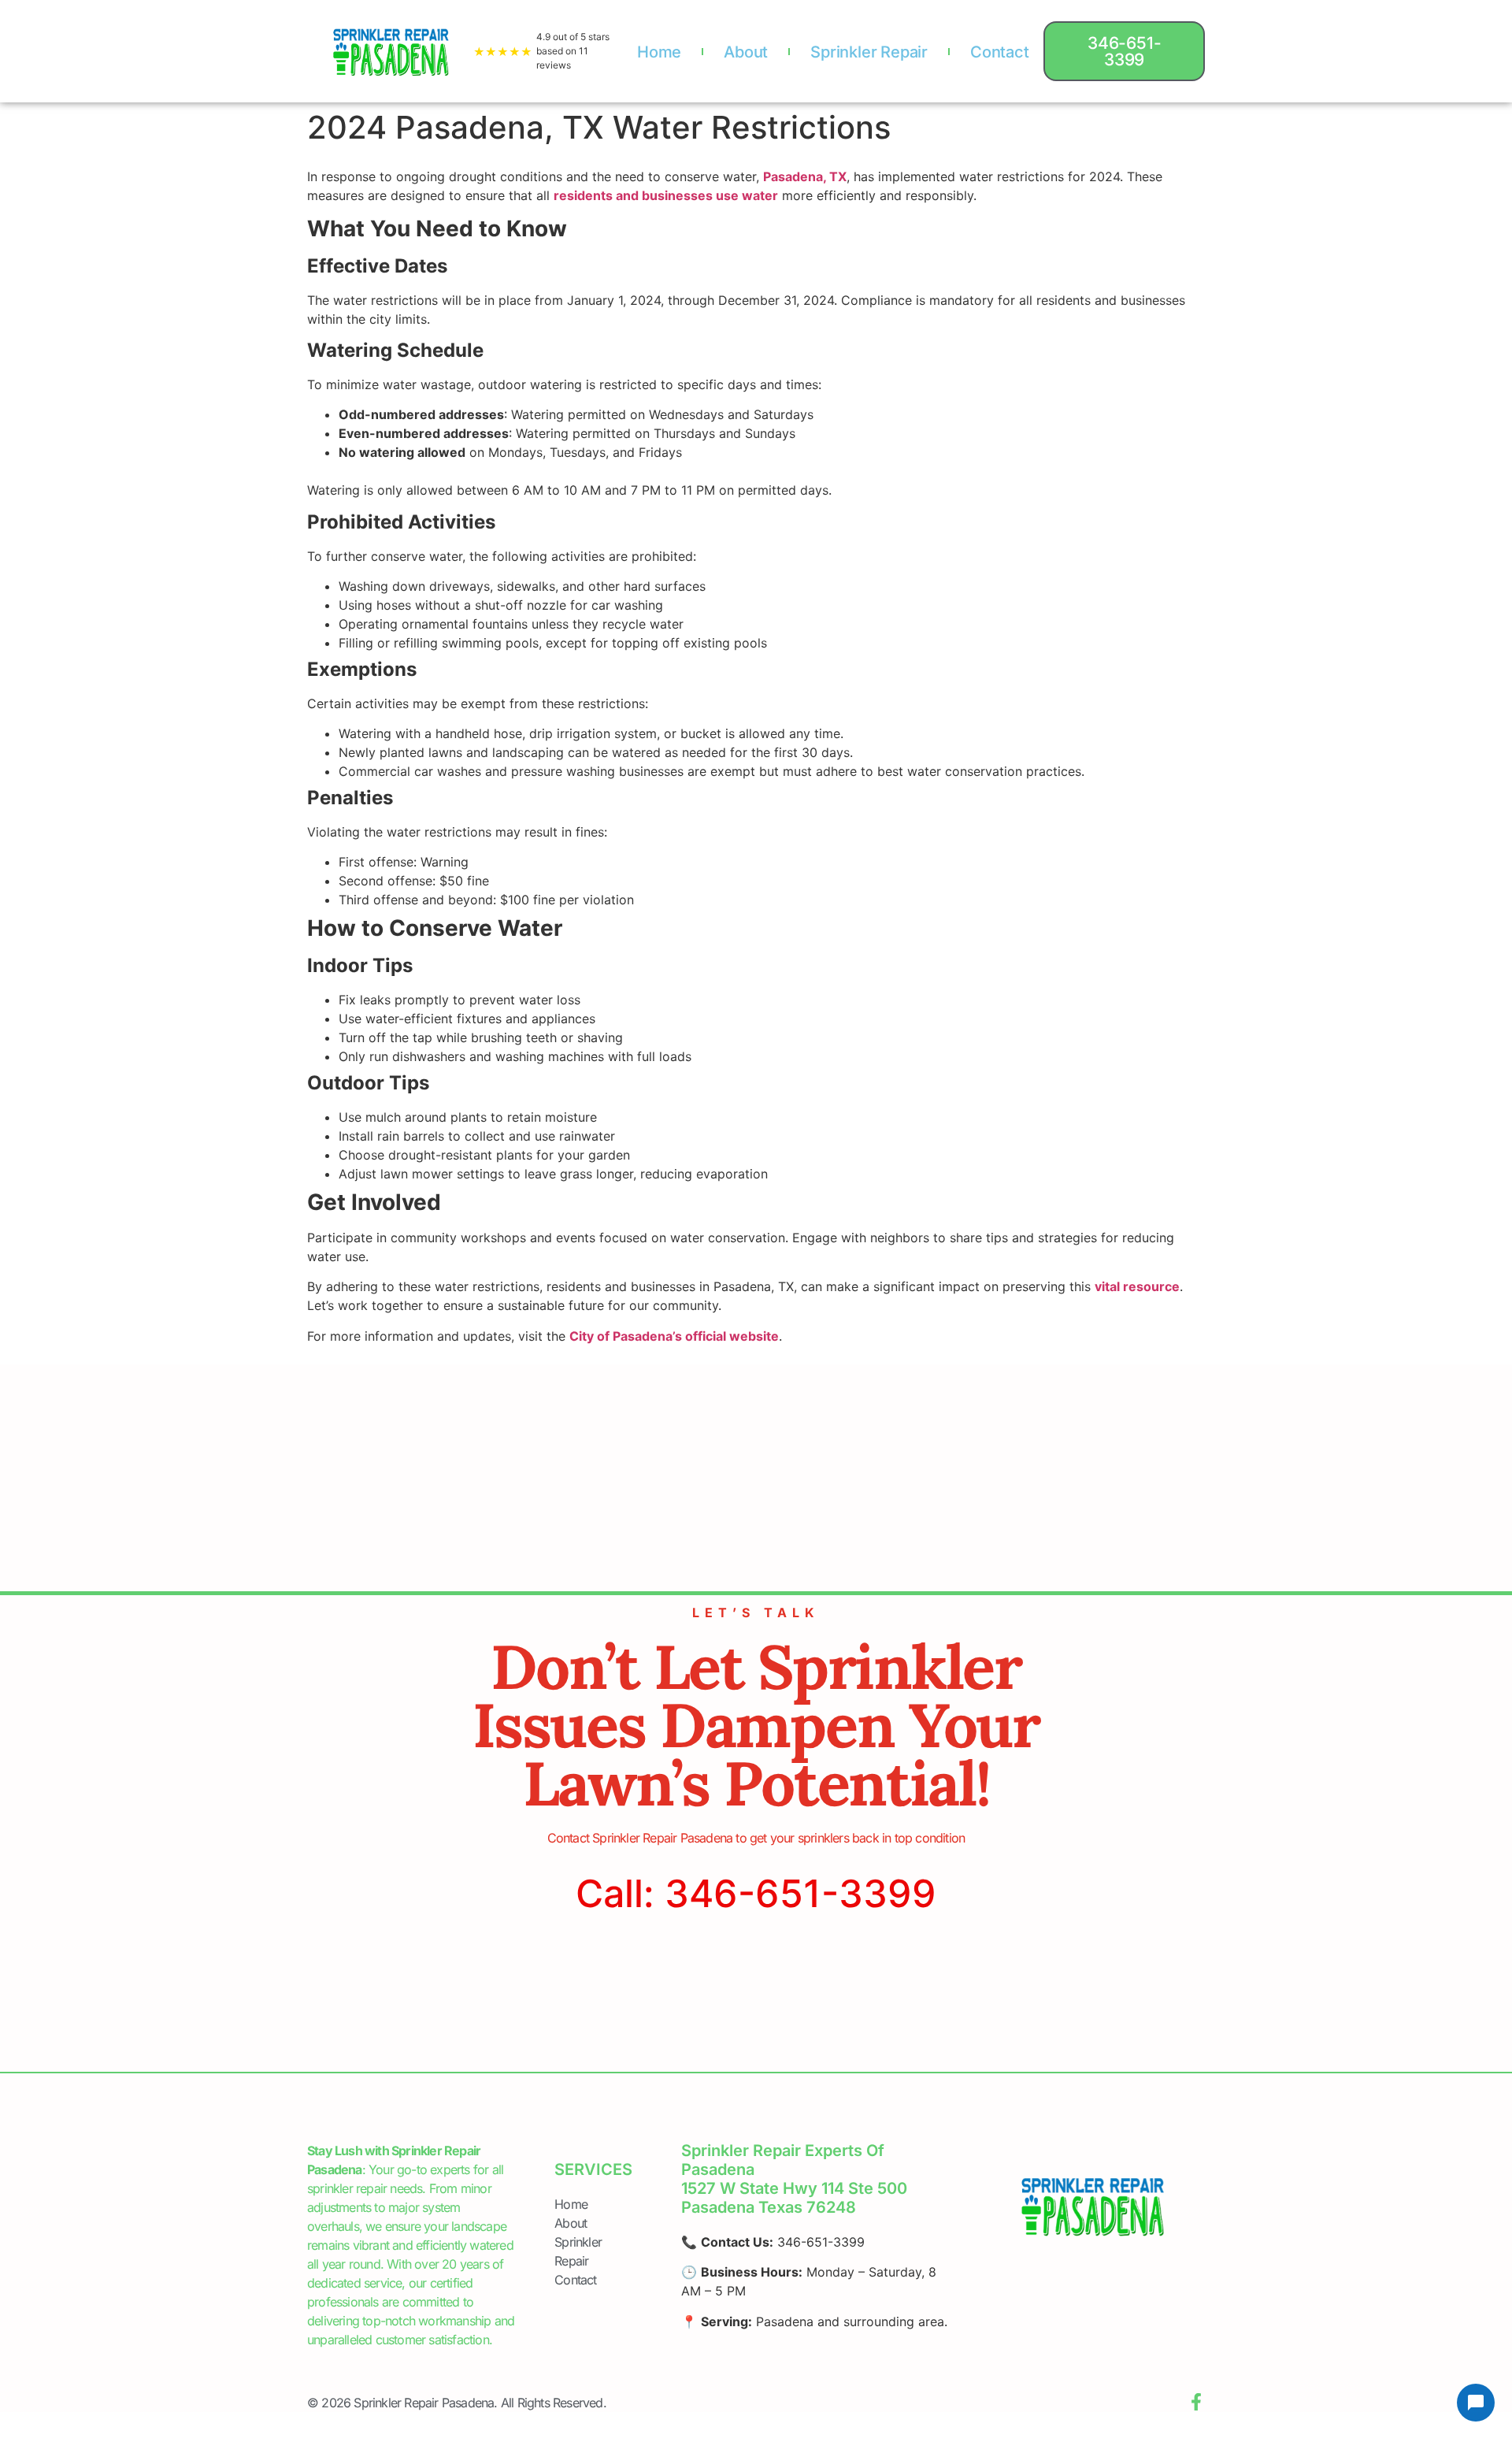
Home (659, 52)
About (746, 52)
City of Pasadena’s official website (674, 1336)
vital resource (1137, 1286)
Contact (1000, 52)
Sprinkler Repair (869, 52)
